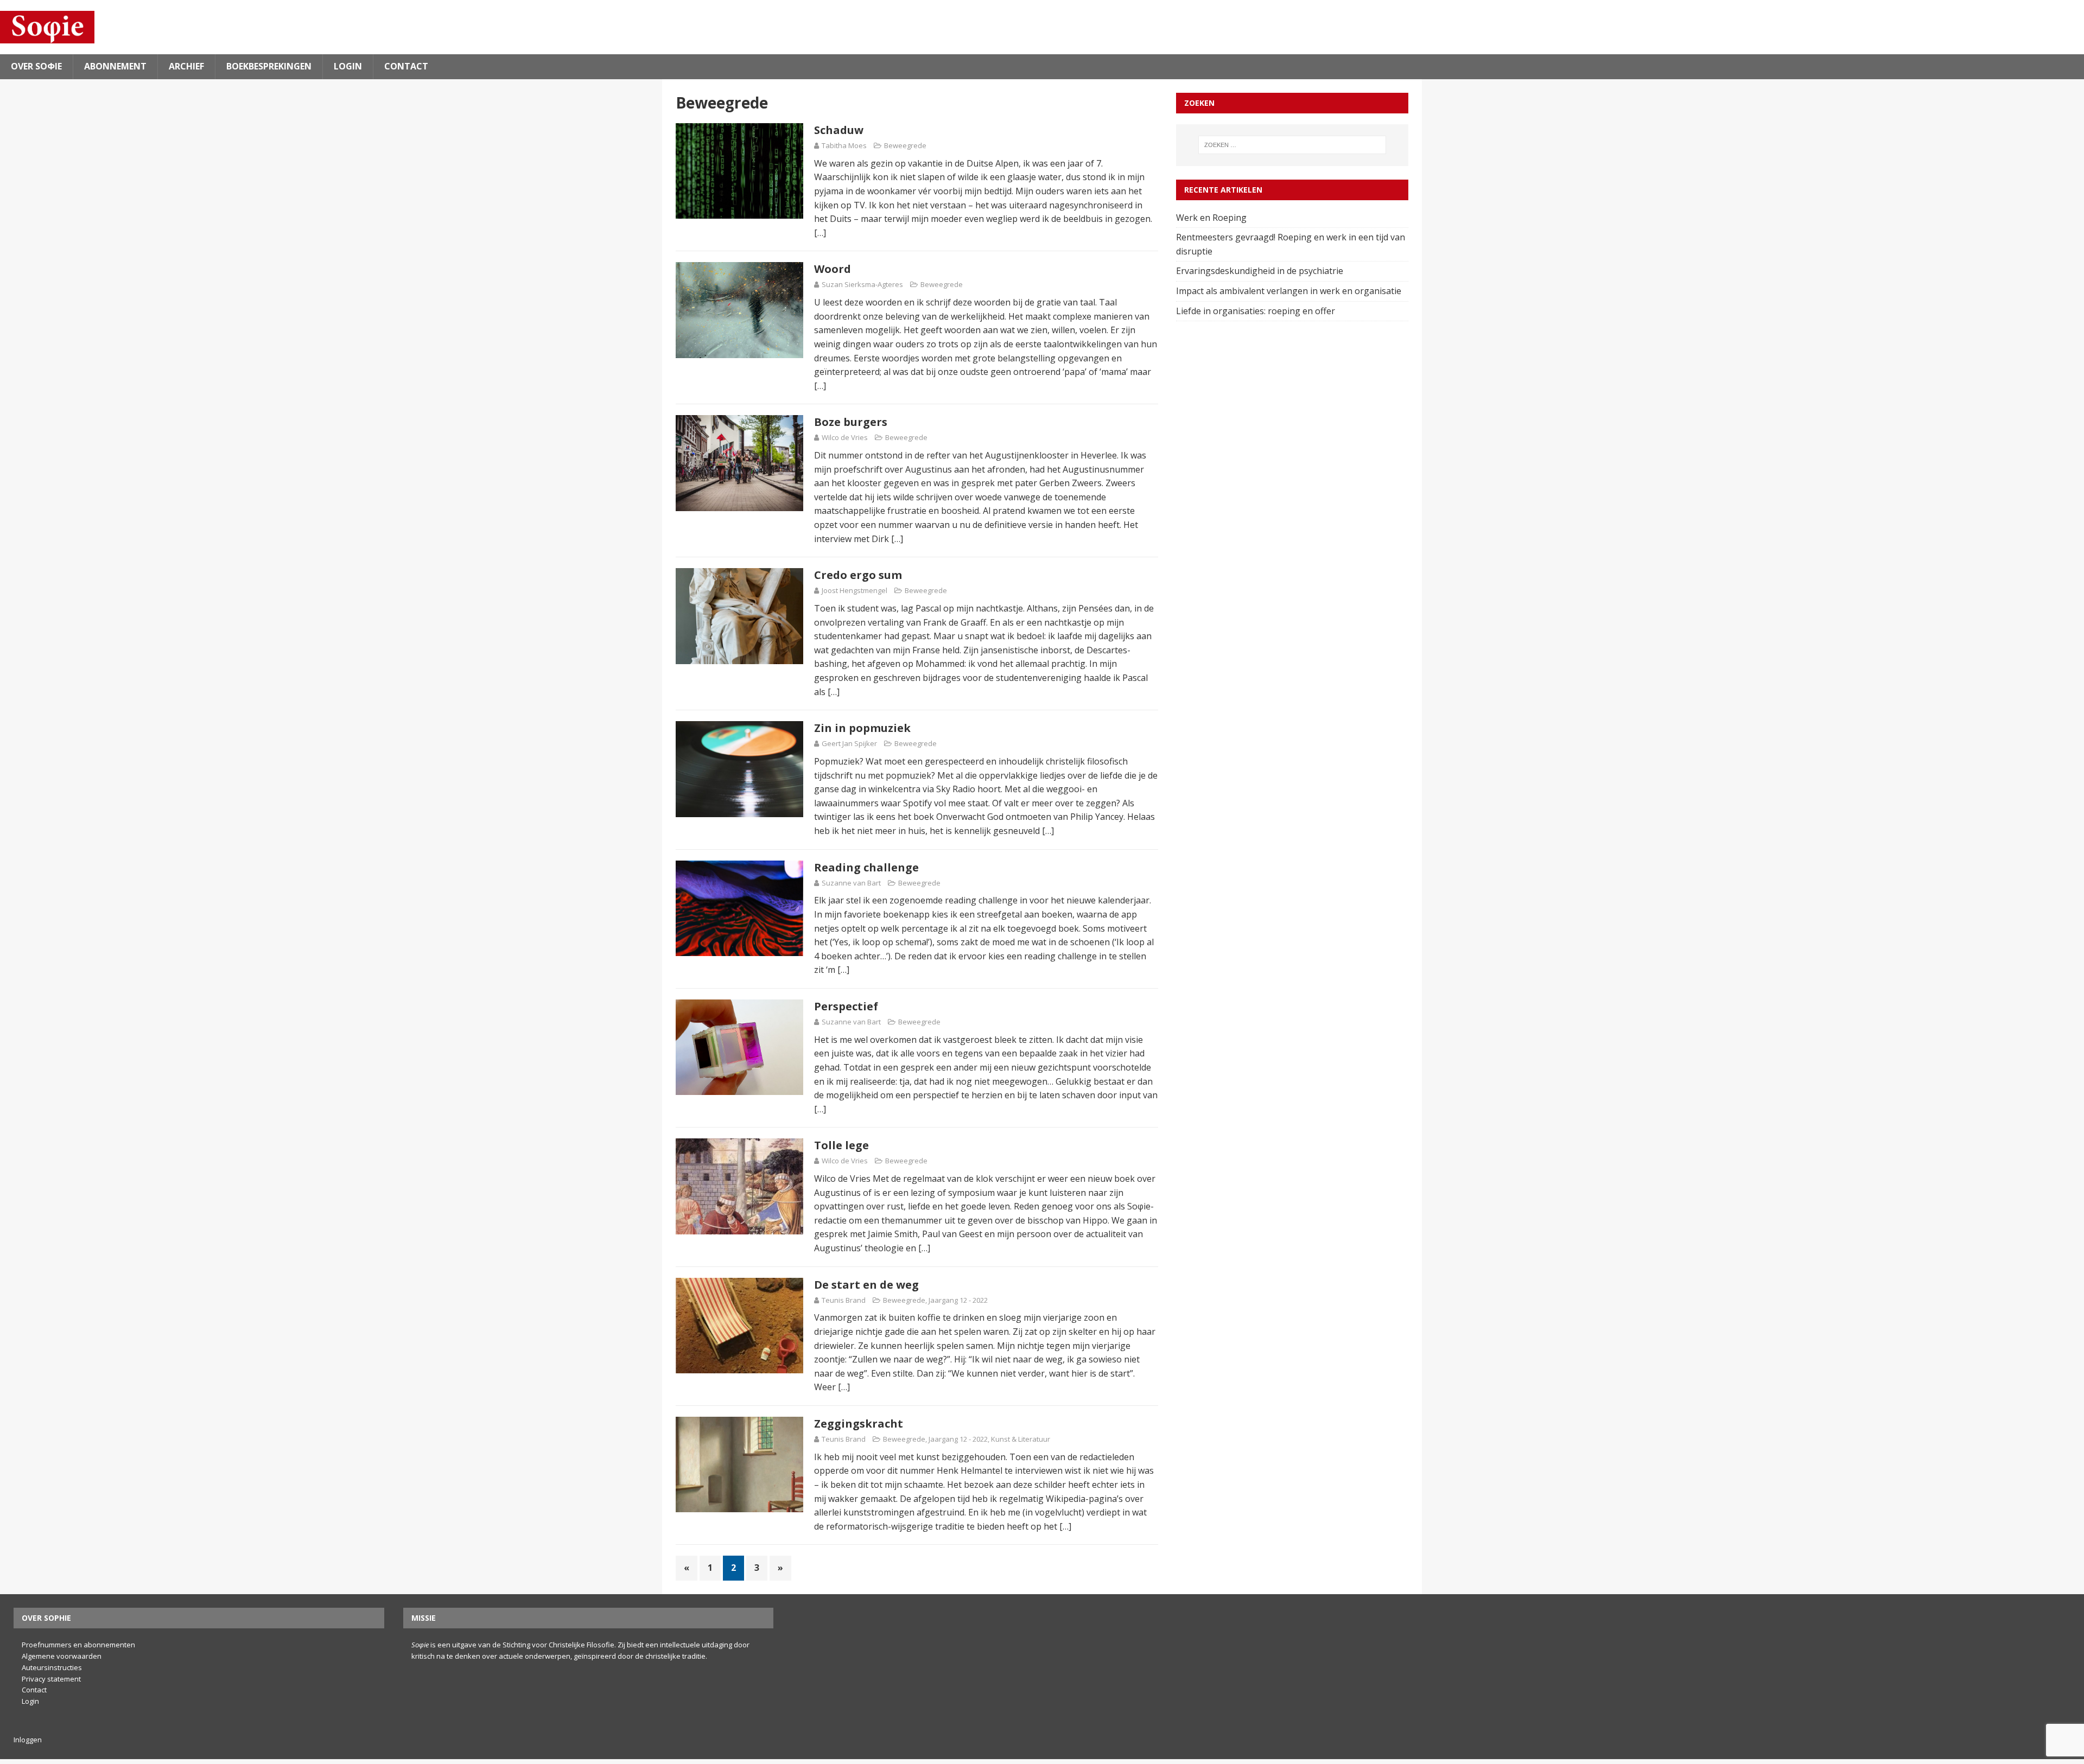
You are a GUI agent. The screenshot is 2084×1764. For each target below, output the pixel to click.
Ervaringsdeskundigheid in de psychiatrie (1261, 271)
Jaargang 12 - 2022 (958, 1300)
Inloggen (28, 1740)
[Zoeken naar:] (1292, 145)
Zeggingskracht (859, 1424)
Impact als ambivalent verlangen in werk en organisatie (1290, 291)
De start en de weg (866, 1285)
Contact (406, 66)
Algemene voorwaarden (62, 1656)
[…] (820, 233)
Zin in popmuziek (862, 728)
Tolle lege (841, 1145)
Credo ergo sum (858, 575)
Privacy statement (51, 1679)
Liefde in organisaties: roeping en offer (1257, 311)
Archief (186, 66)
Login (348, 66)
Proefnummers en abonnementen (78, 1645)
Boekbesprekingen (269, 66)
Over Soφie (36, 66)
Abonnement (115, 66)
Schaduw (839, 130)
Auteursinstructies (52, 1667)
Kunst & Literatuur (1021, 1439)
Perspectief (846, 1006)
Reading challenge (866, 867)
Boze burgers (851, 422)
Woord (833, 269)
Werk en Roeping (1212, 218)
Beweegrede (905, 145)
